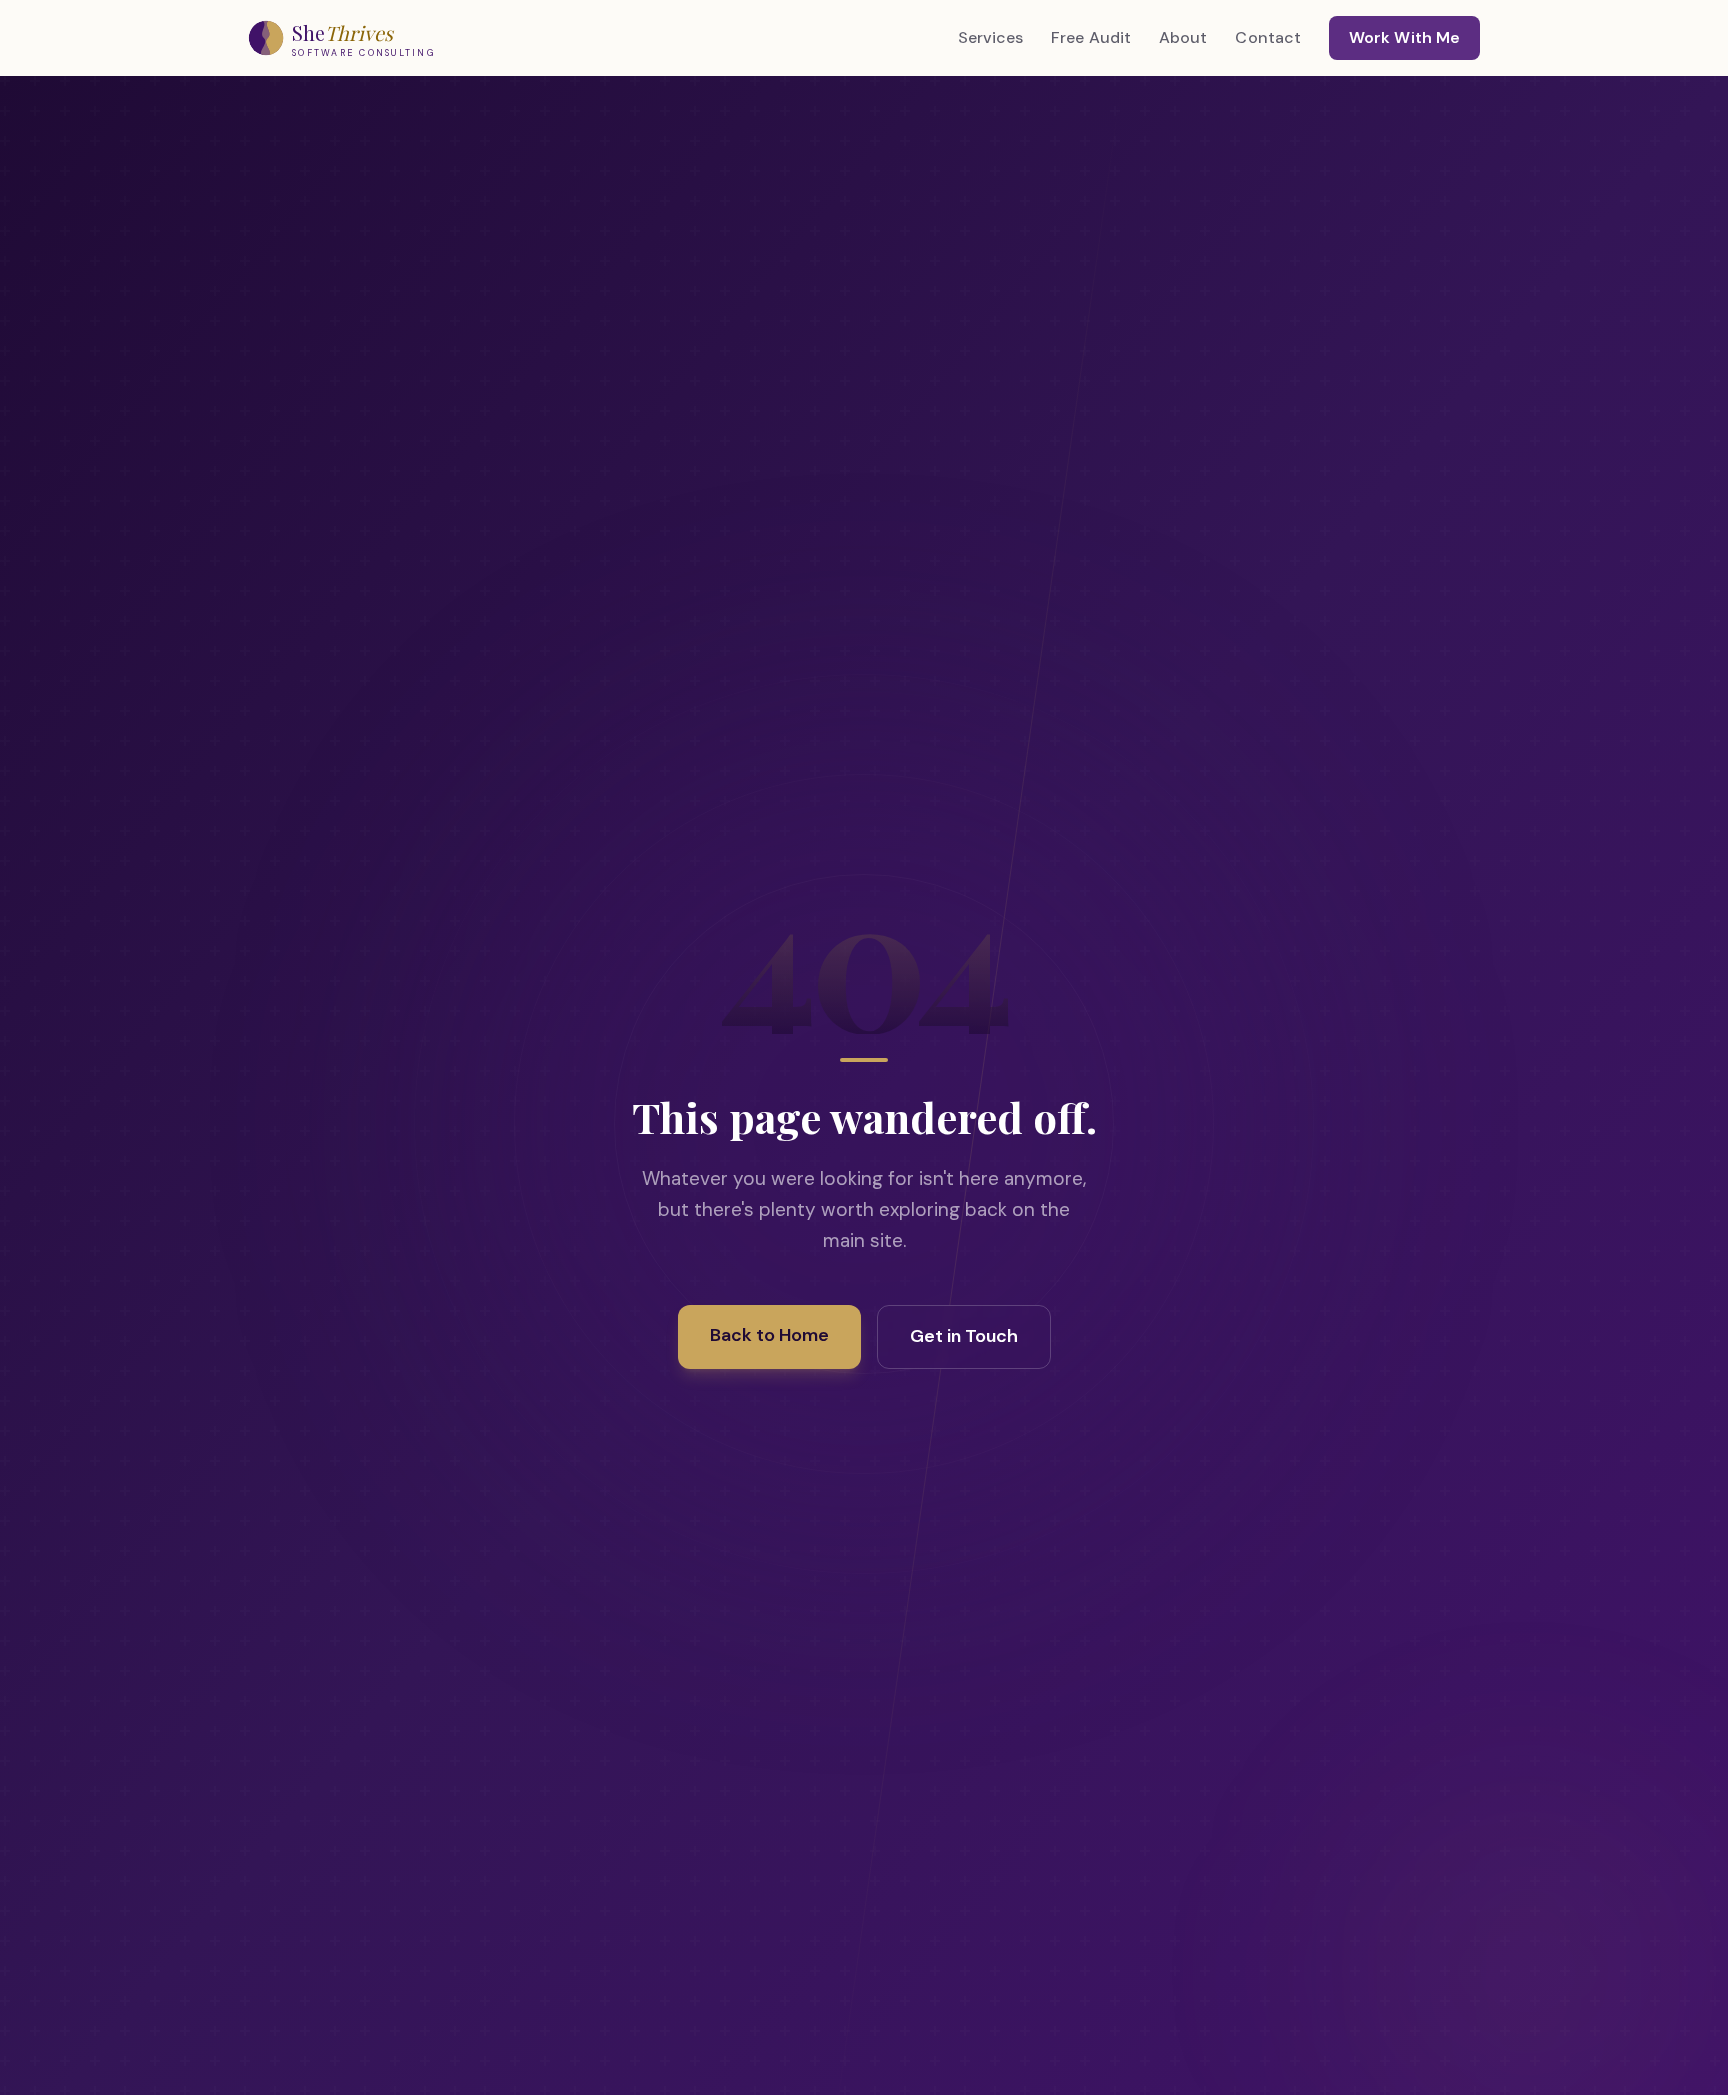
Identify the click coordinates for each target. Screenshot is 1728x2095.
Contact (1268, 37)
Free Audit (1091, 37)
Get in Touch (964, 1336)
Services (991, 37)
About (1183, 37)
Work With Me (1404, 37)
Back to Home (769, 1335)
